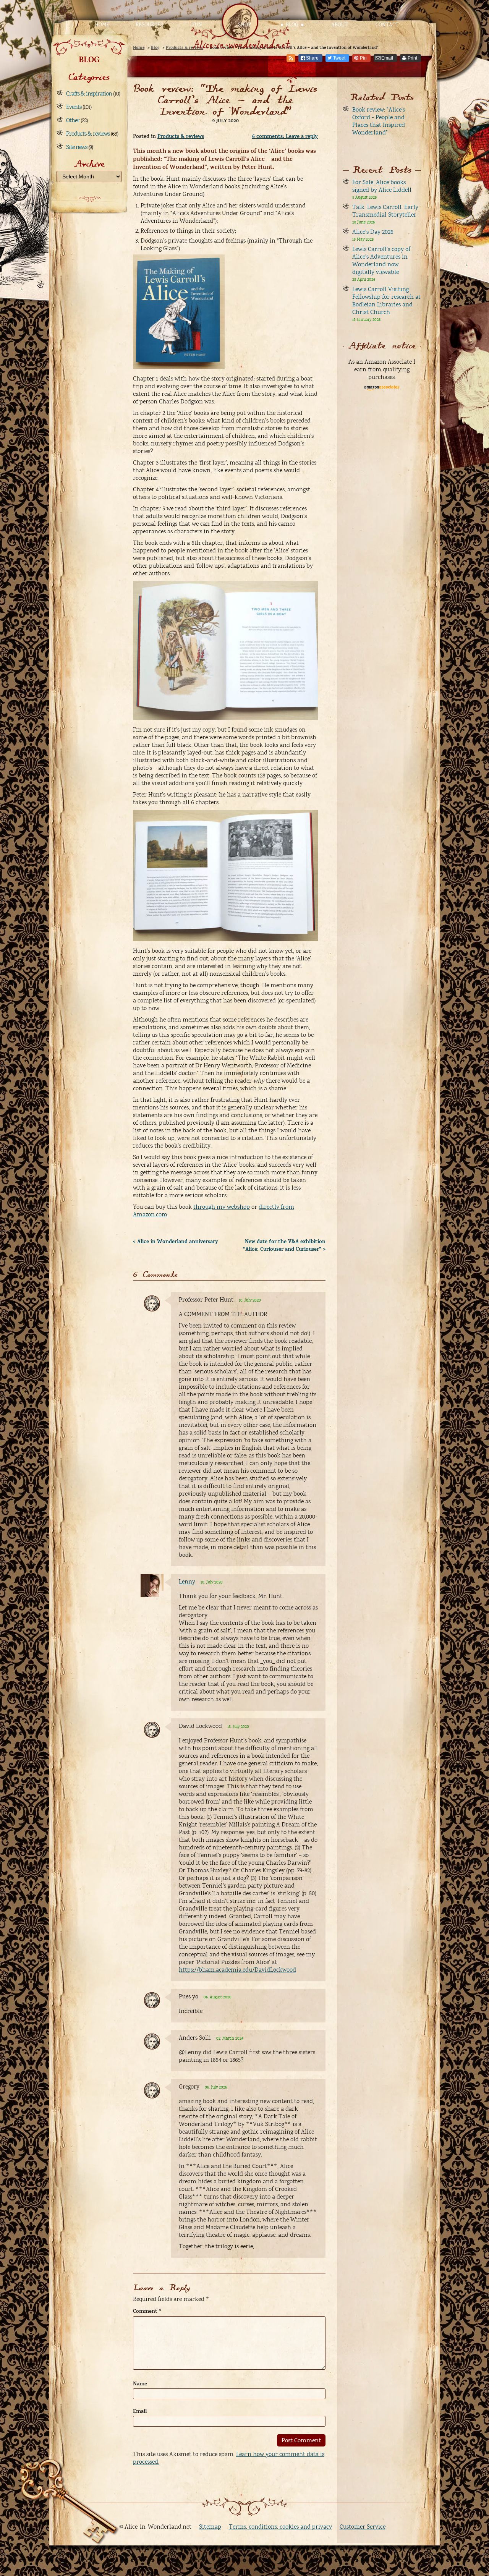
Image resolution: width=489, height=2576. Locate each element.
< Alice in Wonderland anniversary (176, 1242)
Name (140, 2384)
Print (412, 58)
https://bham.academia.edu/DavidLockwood (237, 1970)
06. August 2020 (218, 1997)
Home (102, 25)
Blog (292, 25)
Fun (197, 25)
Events (74, 107)
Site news (77, 147)
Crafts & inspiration (89, 94)
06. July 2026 (216, 2087)
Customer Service (363, 2527)
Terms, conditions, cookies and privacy (280, 2527)
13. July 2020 (238, 1727)
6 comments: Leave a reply (285, 136)
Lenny (187, 1582)
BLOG (89, 60)
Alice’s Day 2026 (373, 232)
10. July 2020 (250, 1300)
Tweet (339, 58)
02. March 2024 (230, 2038)
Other (73, 120)
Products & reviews (88, 134)
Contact (387, 25)
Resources (149, 25)
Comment (147, 2311)
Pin (363, 58)
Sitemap (210, 2527)
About (339, 25)
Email (387, 58)
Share (312, 58)
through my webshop (222, 1207)
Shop (244, 25)
